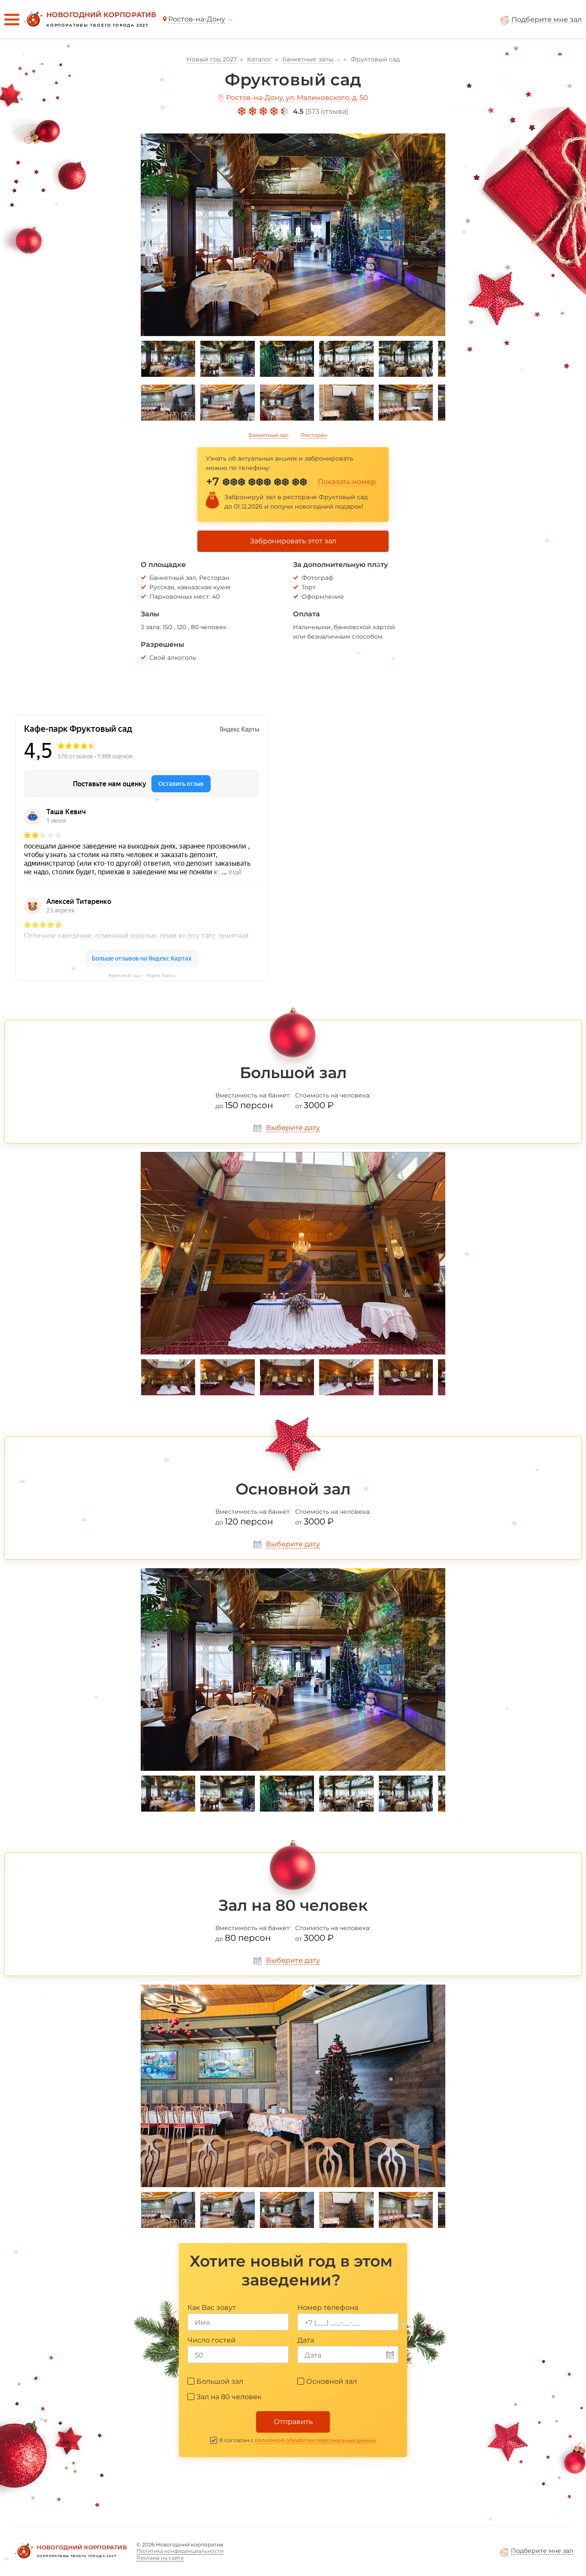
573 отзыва (327, 111)
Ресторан (314, 435)
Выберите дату (293, 1128)
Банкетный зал (269, 435)
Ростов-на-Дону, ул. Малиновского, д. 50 (297, 98)
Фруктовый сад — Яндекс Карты (142, 975)
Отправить (293, 2422)
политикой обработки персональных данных (316, 2440)
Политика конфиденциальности (180, 2551)
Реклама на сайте (160, 2558)
